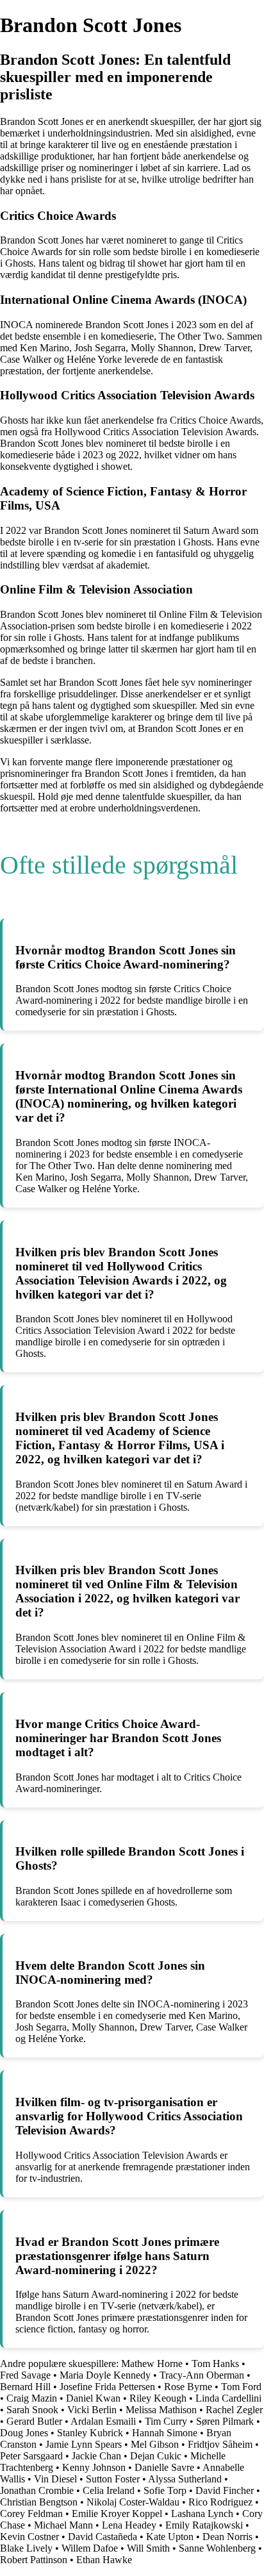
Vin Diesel (55, 2479)
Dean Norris (227, 2537)
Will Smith (148, 2548)
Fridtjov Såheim (220, 2444)
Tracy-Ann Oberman (202, 2375)
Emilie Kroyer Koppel (117, 2514)
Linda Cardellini (228, 2398)
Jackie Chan (96, 2456)
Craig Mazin (32, 2398)
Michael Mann (63, 2525)
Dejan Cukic (156, 2456)
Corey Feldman (31, 2514)
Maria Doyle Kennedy (105, 2375)
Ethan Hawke (104, 2560)
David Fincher (225, 2490)
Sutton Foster (113, 2479)
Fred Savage (25, 2375)
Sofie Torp (165, 2490)
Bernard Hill (25, 2387)
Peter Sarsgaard (31, 2456)
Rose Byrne (188, 2387)
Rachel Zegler (234, 2410)
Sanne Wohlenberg (217, 2548)
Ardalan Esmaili (103, 2421)
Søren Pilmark (225, 2421)
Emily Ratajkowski (204, 2525)
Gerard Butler (34, 2421)
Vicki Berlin (92, 2410)
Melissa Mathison (161, 2410)
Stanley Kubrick (90, 2433)
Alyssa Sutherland (185, 2479)
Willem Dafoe (90, 2548)
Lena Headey (129, 2525)
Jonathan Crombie (37, 2490)
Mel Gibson (155, 2444)
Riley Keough (158, 2398)
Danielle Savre (164, 2467)
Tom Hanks (215, 2364)
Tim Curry (166, 2421)
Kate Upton (170, 2537)
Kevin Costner (29, 2537)
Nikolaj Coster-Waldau (133, 2502)
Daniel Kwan (93, 2398)
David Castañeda (103, 2537)
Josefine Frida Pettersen (107, 2387)
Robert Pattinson (34, 2560)
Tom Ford (241, 2387)
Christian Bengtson (39, 2502)
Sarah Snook (32, 2410)
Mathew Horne (152, 2364)
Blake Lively (26, 2548)
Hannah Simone (165, 2433)
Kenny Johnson (94, 2467)
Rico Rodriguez (220, 2502)
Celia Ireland (109, 2490)
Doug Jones (24, 2433)
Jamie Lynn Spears (84, 2444)
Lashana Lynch (202, 2514)
